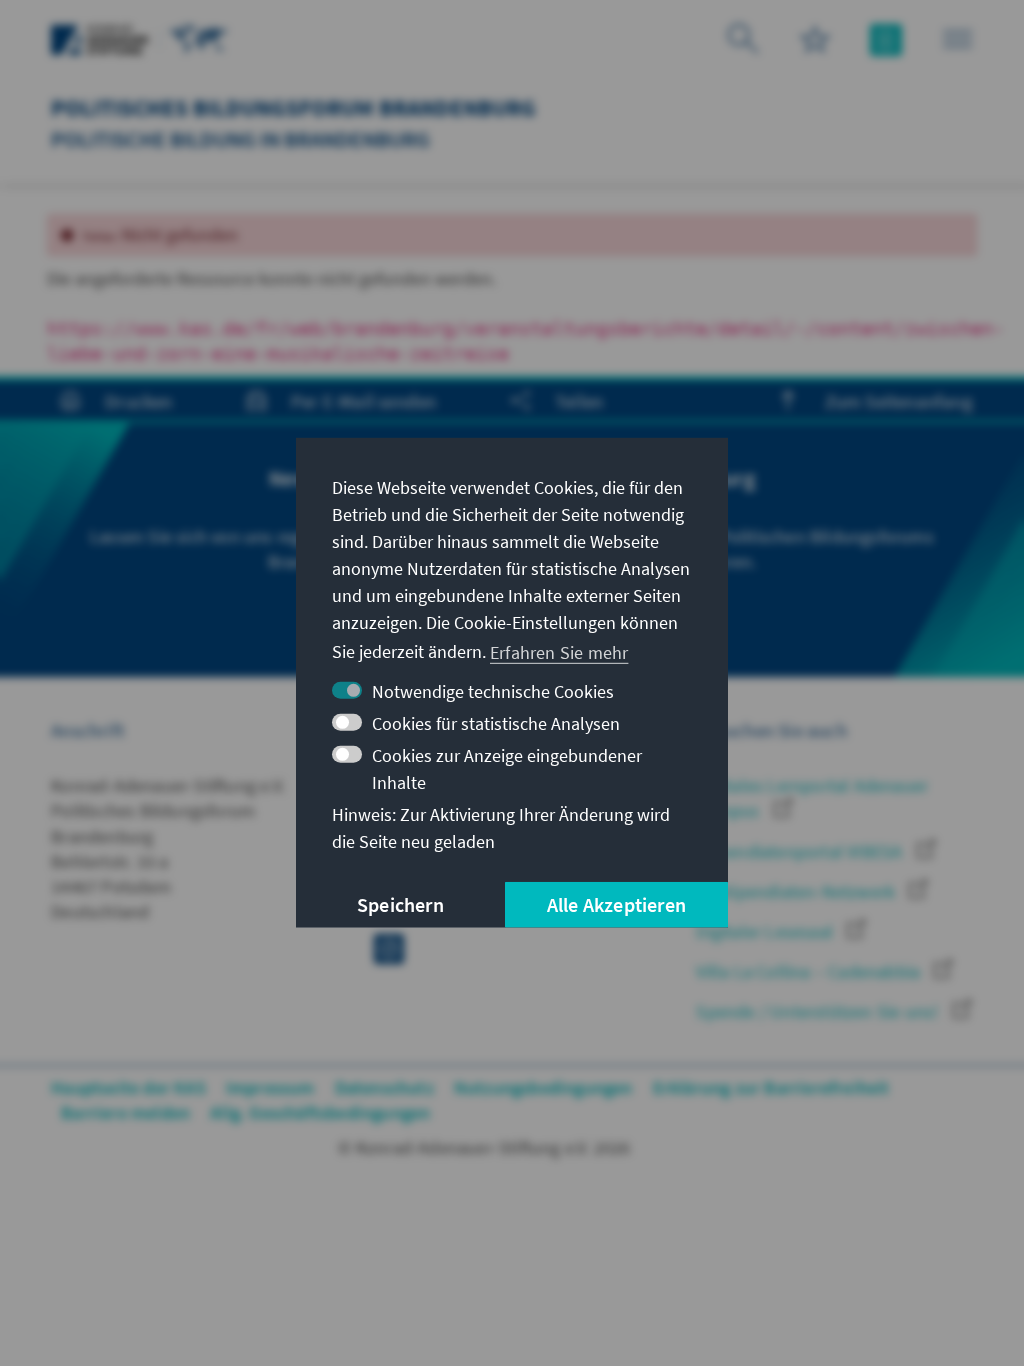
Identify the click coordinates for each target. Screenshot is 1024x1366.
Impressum (270, 1087)
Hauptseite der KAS (128, 1087)
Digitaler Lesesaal (766, 931)
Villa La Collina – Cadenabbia (810, 971)
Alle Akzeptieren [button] (616, 904)
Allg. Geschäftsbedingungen (320, 1112)
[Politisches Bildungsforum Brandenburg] (199, 37)
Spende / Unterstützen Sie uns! (819, 1011)
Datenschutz (384, 1087)
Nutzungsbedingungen (543, 1087)
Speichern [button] (400, 904)
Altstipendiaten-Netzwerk (797, 891)
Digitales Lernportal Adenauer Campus (812, 798)
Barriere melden (125, 1112)
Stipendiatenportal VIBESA (801, 851)
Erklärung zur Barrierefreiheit (771, 1087)
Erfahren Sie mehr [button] (559, 651)
